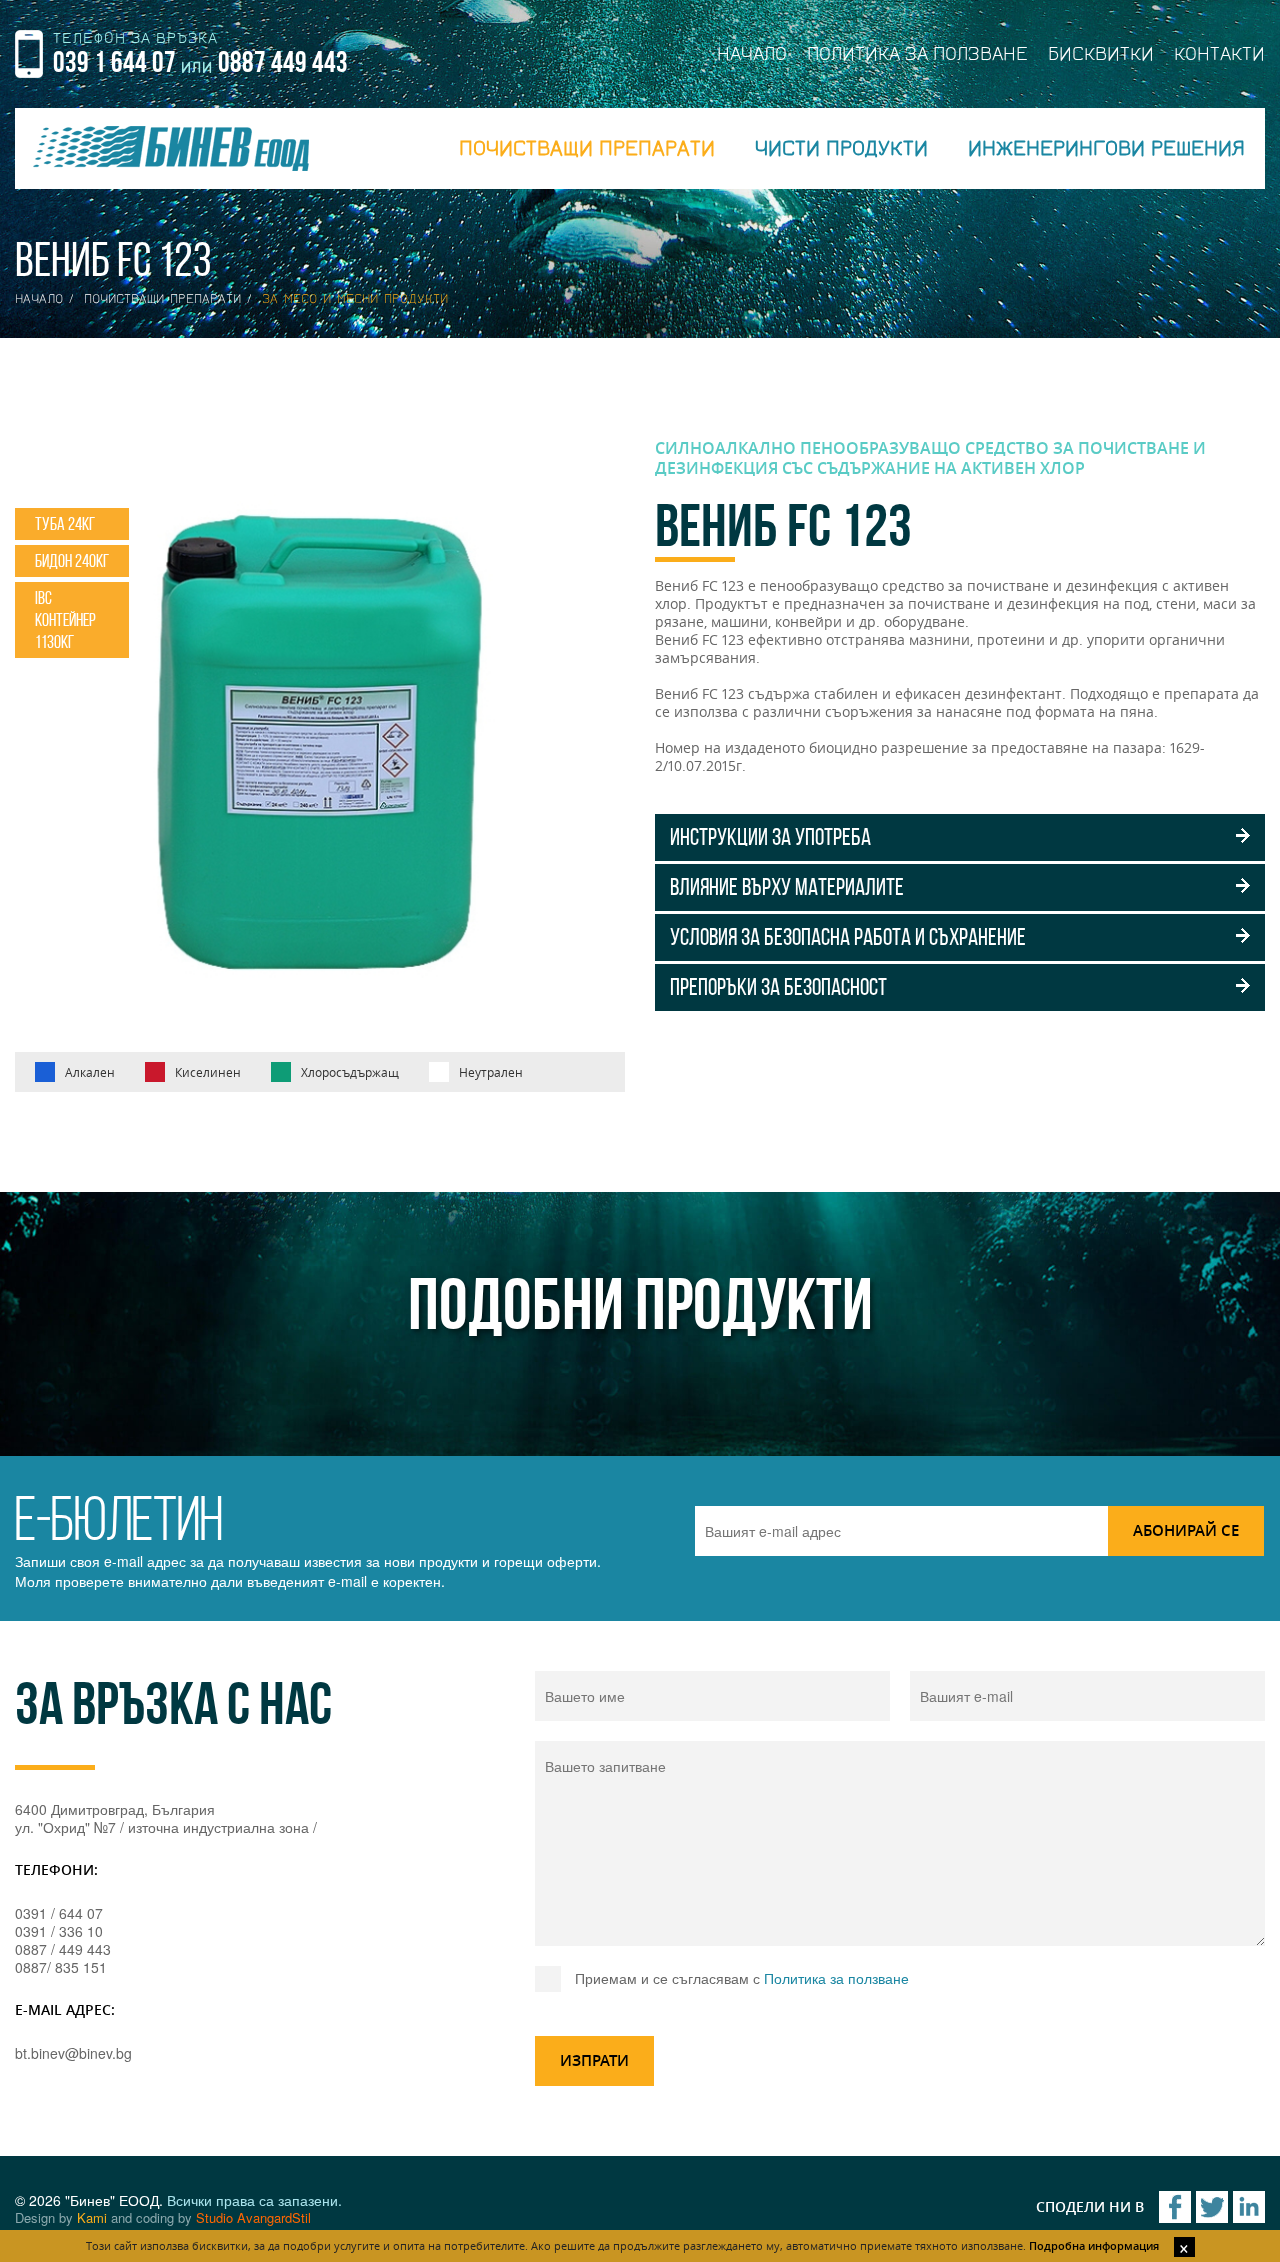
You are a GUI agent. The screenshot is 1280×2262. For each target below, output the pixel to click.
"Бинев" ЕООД (171, 148)
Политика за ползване (836, 1978)
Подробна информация (1094, 2245)
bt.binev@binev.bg (73, 2053)
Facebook (1175, 2207)
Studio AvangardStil (253, 2217)
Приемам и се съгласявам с (742, 1978)
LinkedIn (1249, 2207)
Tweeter (1212, 2207)
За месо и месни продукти (355, 299)
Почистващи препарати (162, 299)
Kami (92, 2217)
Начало (39, 299)
